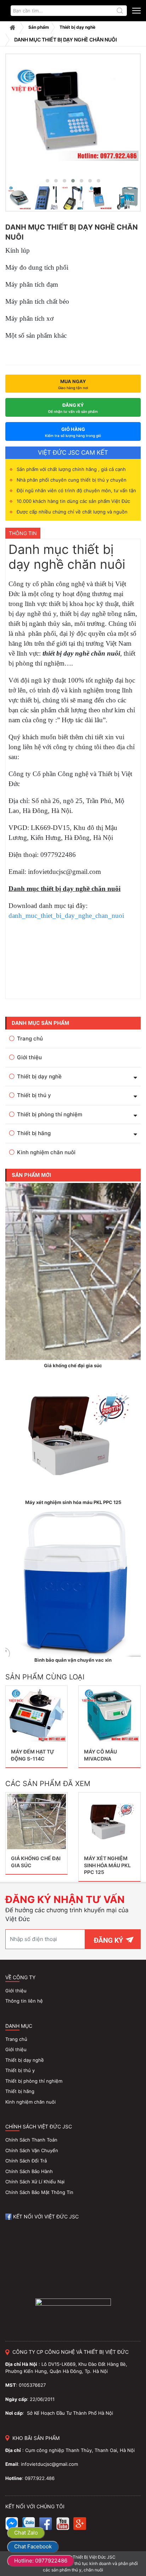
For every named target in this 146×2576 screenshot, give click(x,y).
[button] (47, 181)
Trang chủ (12, 27)
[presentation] (19, 118)
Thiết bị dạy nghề (77, 27)
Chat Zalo (26, 2533)
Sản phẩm (39, 27)
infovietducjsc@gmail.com (49, 2464)
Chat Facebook (33, 2546)
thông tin (23, 533)
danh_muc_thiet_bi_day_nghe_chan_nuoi (66, 916)
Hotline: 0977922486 (41, 2561)
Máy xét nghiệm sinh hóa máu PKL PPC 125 (107, 1865)
